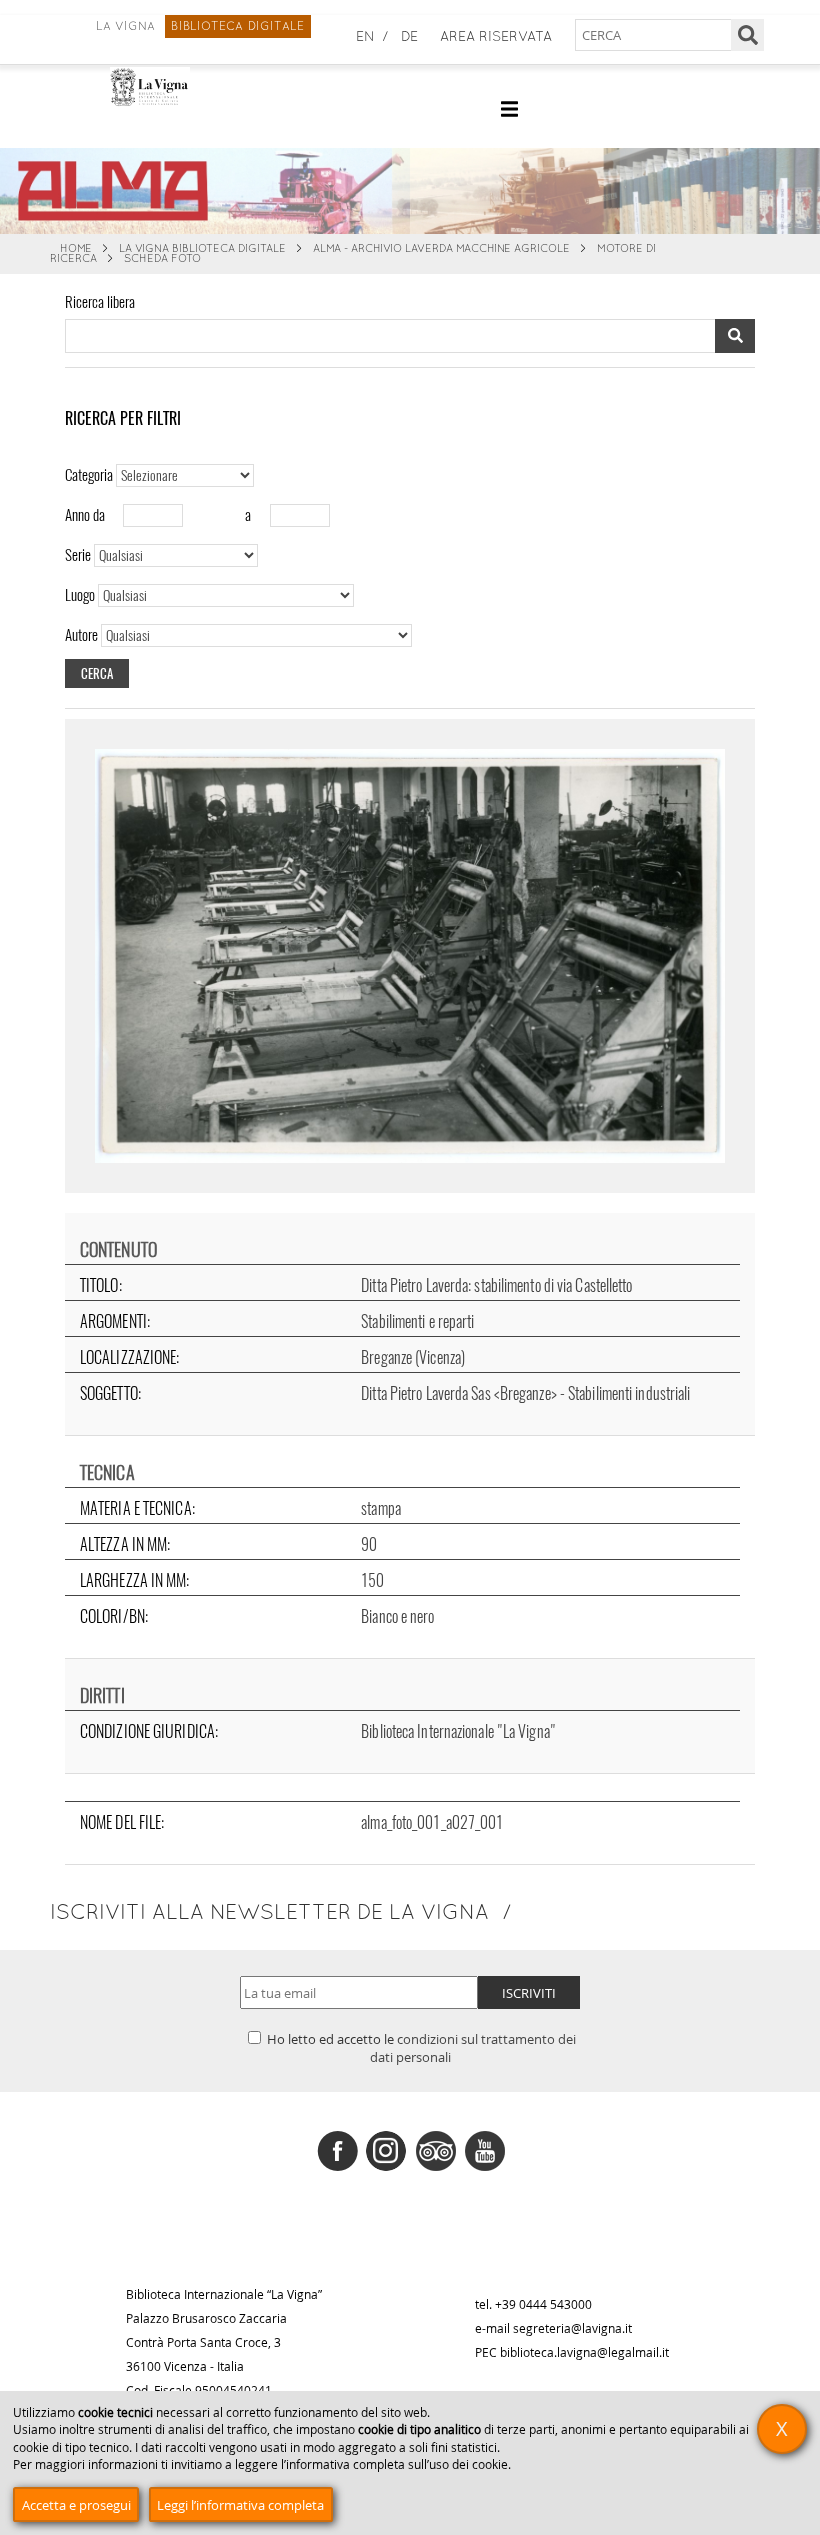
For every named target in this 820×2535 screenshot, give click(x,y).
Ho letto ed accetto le (420, 2048)
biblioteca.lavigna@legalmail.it (584, 2352)
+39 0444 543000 (543, 2304)
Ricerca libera (100, 302)
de (409, 37)
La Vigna (126, 27)
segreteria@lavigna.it (572, 2328)
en (365, 37)
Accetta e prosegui (76, 2505)
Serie (78, 555)
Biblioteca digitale (237, 27)
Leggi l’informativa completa (240, 2505)
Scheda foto (162, 259)
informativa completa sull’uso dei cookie (397, 2464)
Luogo (80, 595)
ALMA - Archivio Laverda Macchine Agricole (441, 249)
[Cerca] (747, 35)
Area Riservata (496, 37)
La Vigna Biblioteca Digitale (202, 249)
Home (76, 249)
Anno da (85, 515)
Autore (81, 635)
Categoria (89, 475)
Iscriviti (529, 1993)
